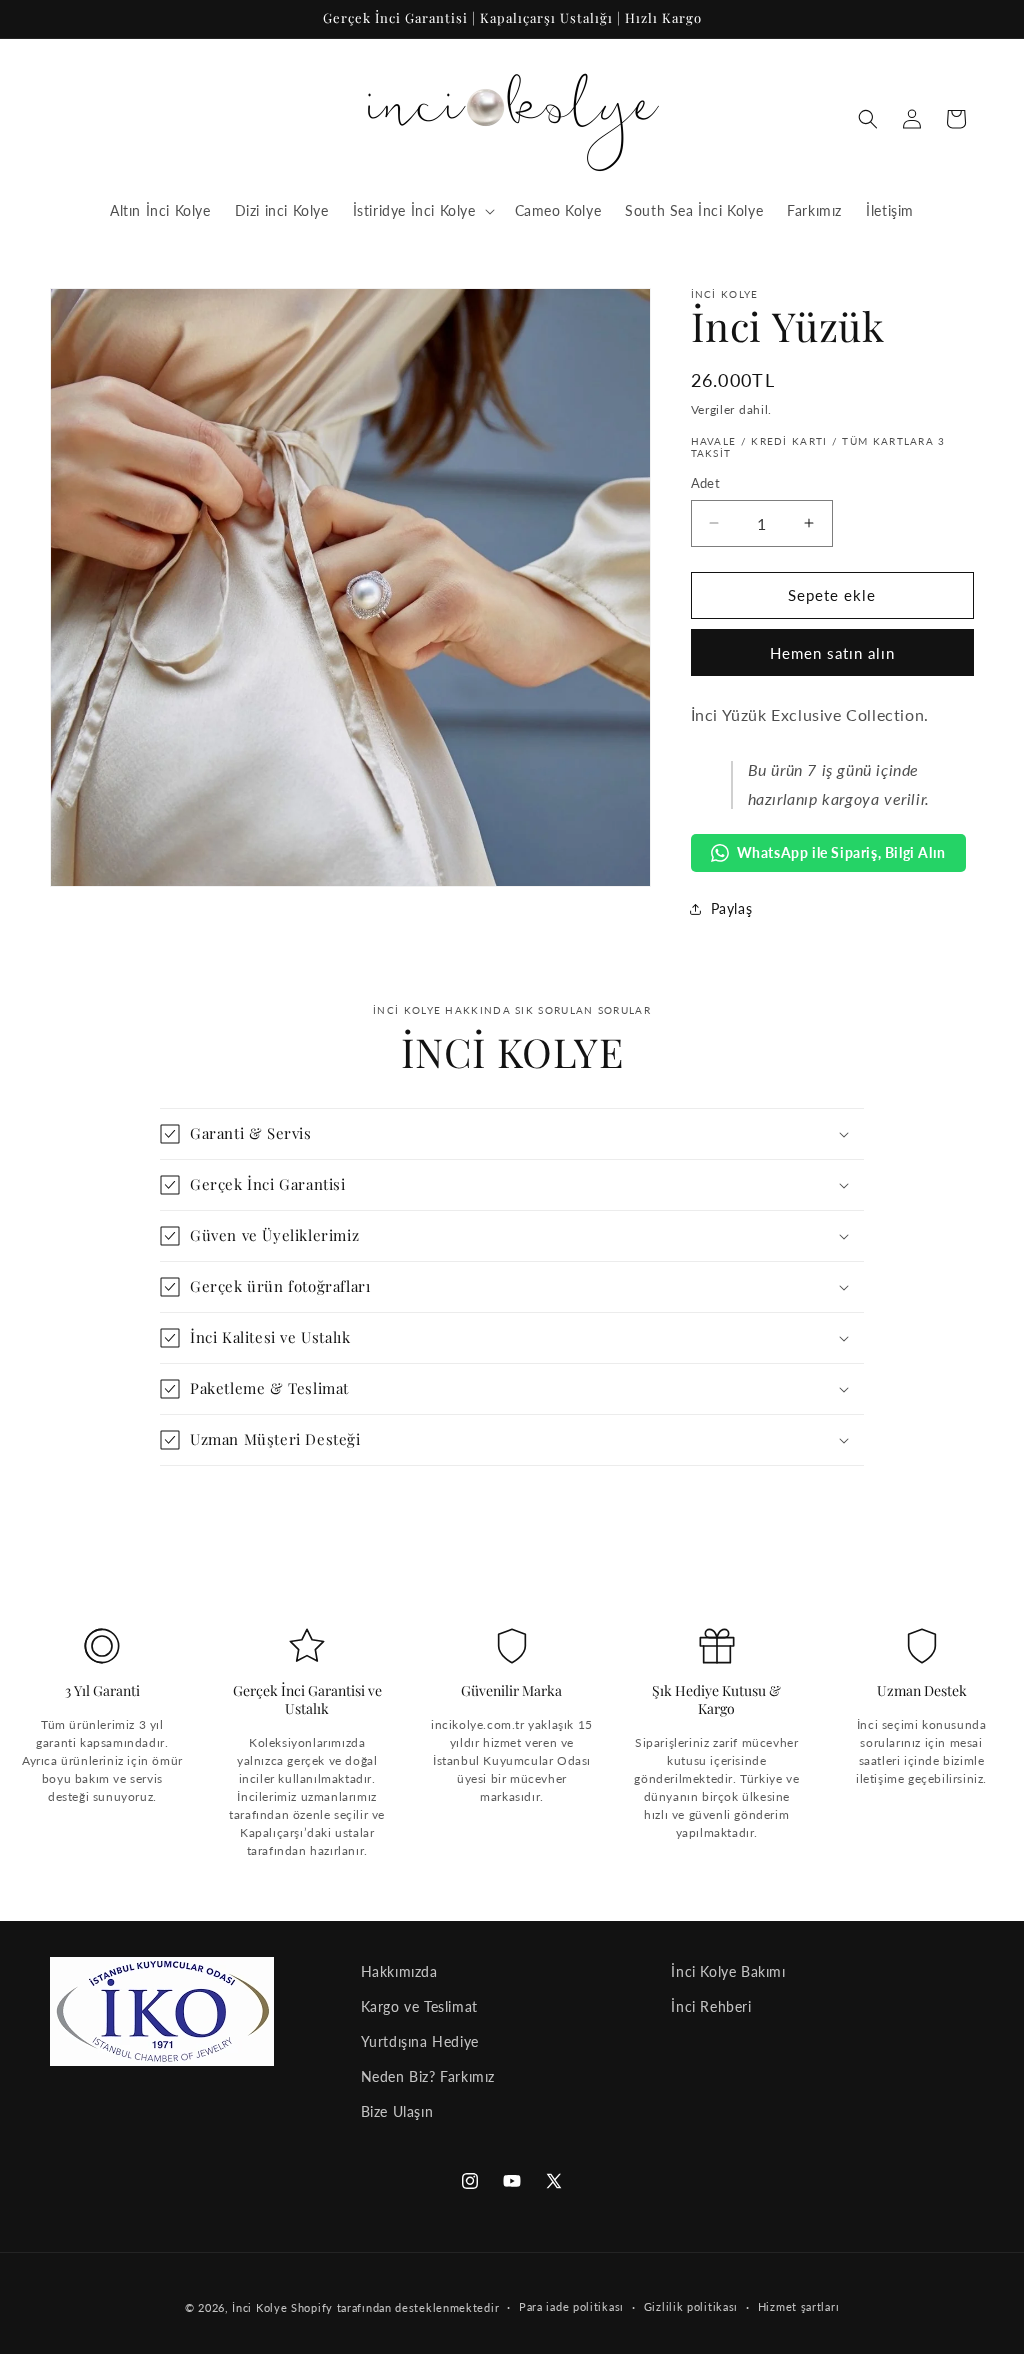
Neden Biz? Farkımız (428, 2076)
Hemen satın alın (832, 653)
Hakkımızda (399, 1971)
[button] (422, 211)
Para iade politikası (571, 2306)
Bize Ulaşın (397, 2111)
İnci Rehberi (711, 2006)
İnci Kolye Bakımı (728, 1971)
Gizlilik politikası (691, 2306)
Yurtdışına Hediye (420, 2041)
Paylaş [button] (732, 908)
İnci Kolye (259, 2307)
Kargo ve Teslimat (419, 2006)
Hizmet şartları (799, 2306)
